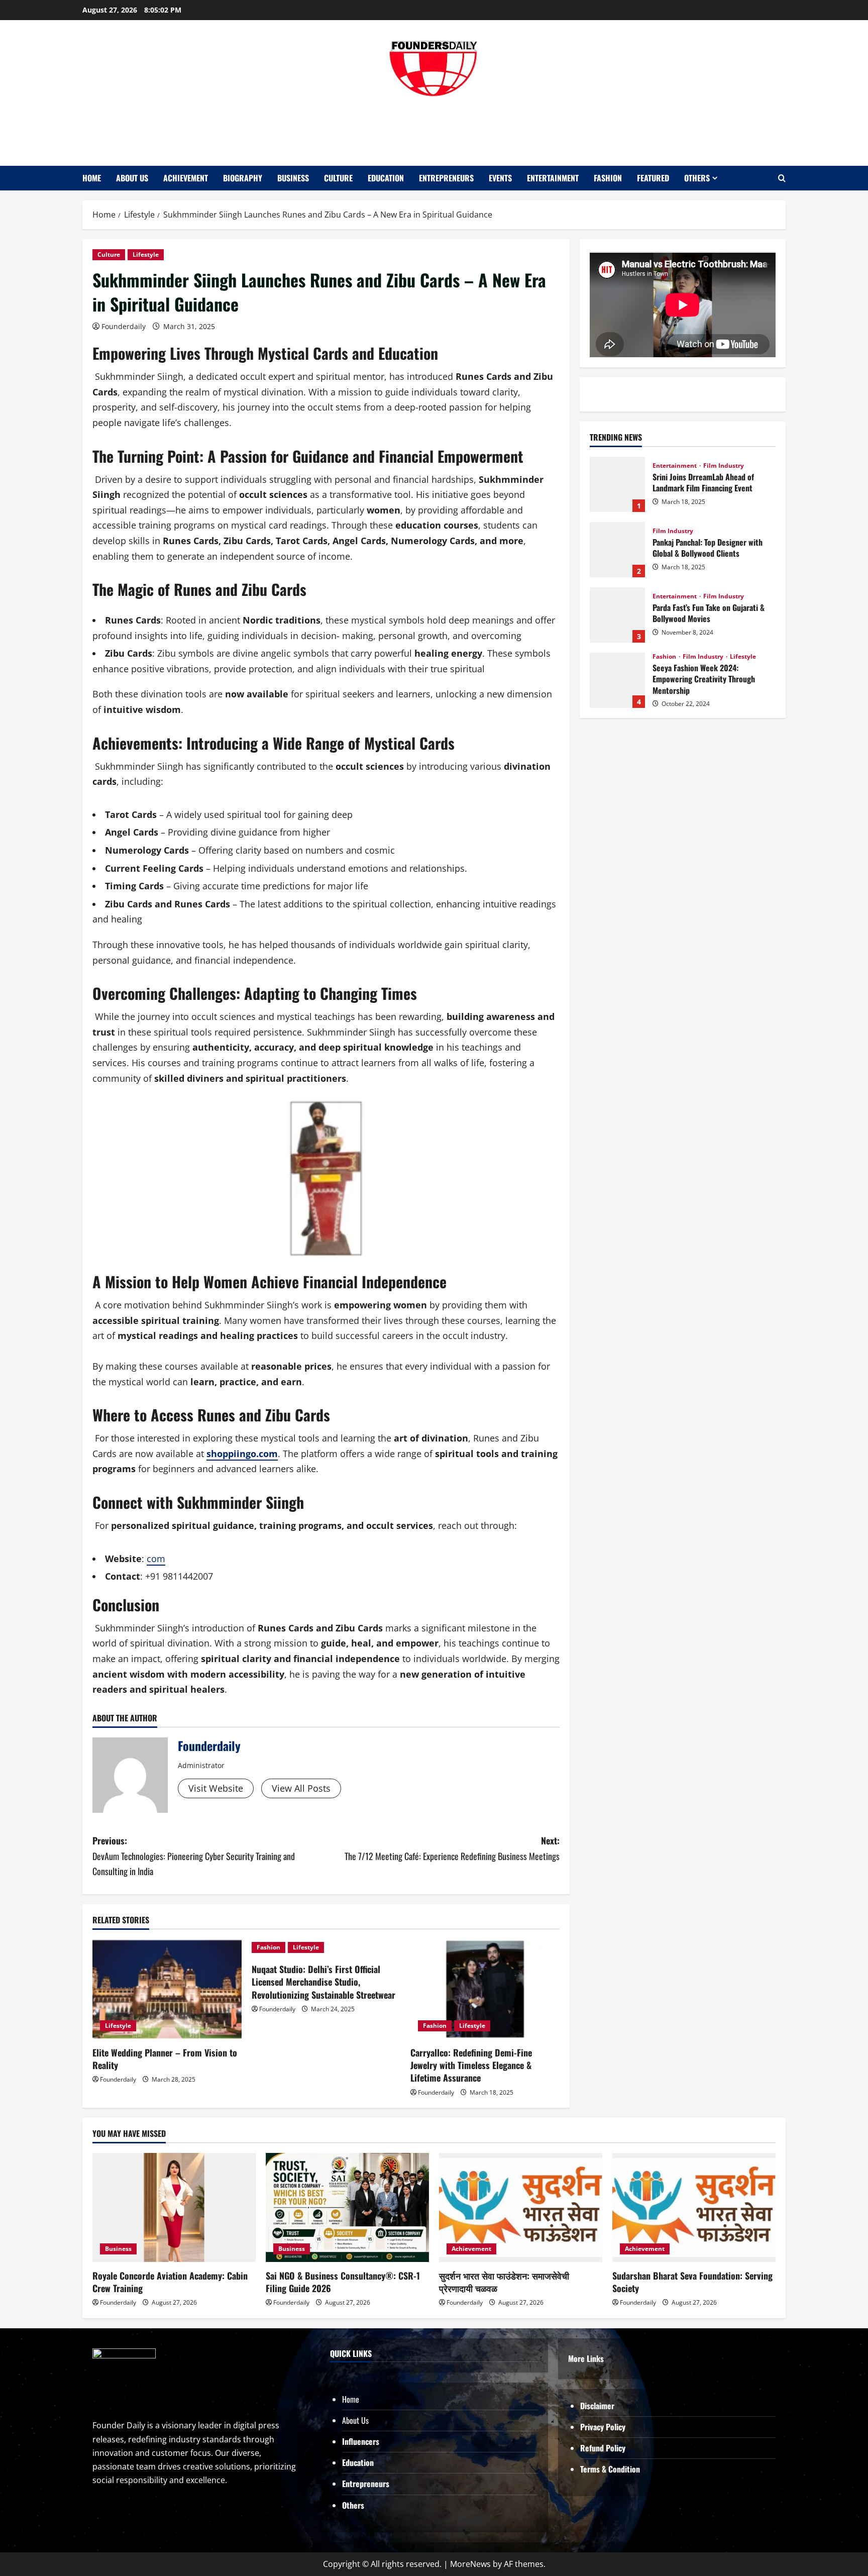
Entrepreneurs (446, 178)
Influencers (361, 2441)
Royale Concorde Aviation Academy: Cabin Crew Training (170, 2282)
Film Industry (724, 466)
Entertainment (553, 178)
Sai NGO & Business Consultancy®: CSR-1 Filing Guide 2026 (343, 2282)
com (156, 1559)
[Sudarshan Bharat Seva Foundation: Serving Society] (694, 2207)
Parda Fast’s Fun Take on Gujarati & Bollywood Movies (617, 615)
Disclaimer (597, 2406)
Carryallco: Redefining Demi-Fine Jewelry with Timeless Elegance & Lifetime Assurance (471, 2065)
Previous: (194, 1856)
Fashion (608, 178)
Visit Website (216, 1788)
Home (92, 178)
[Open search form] (782, 178)
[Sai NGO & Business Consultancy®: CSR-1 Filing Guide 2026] (347, 2207)
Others (697, 178)
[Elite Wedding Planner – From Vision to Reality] (167, 1989)
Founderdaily (124, 326)
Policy (616, 2448)
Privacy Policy (603, 2427)
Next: (452, 1848)
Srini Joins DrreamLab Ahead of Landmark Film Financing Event (617, 484)
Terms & (594, 2469)
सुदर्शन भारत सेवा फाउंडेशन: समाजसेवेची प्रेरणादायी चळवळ (504, 2282)
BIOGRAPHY (243, 178)
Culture (338, 178)
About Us (132, 178)
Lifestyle (146, 254)
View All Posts (301, 1788)
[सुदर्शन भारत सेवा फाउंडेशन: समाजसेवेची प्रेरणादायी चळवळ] (521, 2207)
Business (293, 178)
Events (500, 178)
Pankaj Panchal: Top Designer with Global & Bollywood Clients (617, 550)
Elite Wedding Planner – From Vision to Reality (165, 2059)
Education (386, 178)
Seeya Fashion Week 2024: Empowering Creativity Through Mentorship (617, 680)
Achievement (186, 178)
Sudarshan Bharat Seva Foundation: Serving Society (692, 2282)
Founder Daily (434, 127)
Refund (593, 2448)
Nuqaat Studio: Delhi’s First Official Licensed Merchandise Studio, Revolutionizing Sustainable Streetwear (323, 1982)
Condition (624, 2469)
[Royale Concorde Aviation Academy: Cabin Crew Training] (174, 2207)
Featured (653, 178)
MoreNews (470, 2564)
